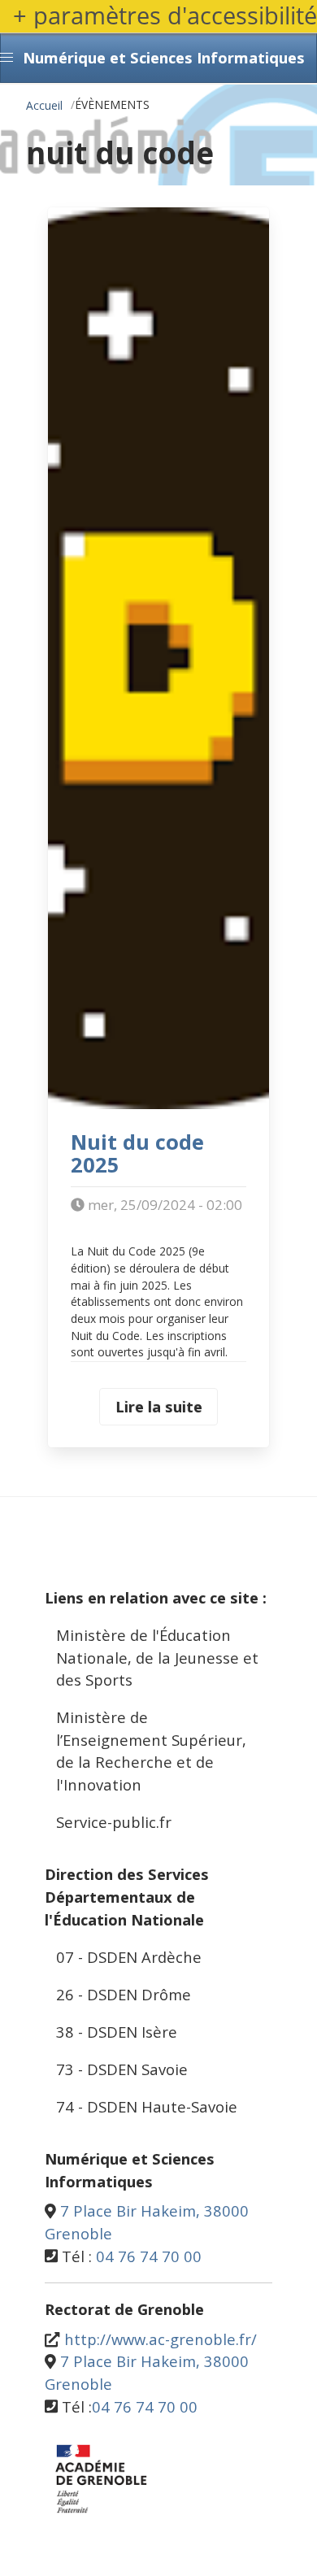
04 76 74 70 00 (149, 2256)
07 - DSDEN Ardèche (129, 1957)
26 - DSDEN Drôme (124, 1994)
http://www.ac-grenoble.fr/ (161, 2339)
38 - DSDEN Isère (117, 2032)
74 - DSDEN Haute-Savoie (147, 2106)
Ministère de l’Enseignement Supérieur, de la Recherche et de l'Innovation (151, 1751)
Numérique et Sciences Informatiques (164, 57)
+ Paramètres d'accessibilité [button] (165, 16)
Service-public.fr (114, 1822)
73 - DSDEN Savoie (122, 2069)
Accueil (44, 105)
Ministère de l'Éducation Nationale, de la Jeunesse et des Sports (157, 1657)
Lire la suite (159, 1406)
